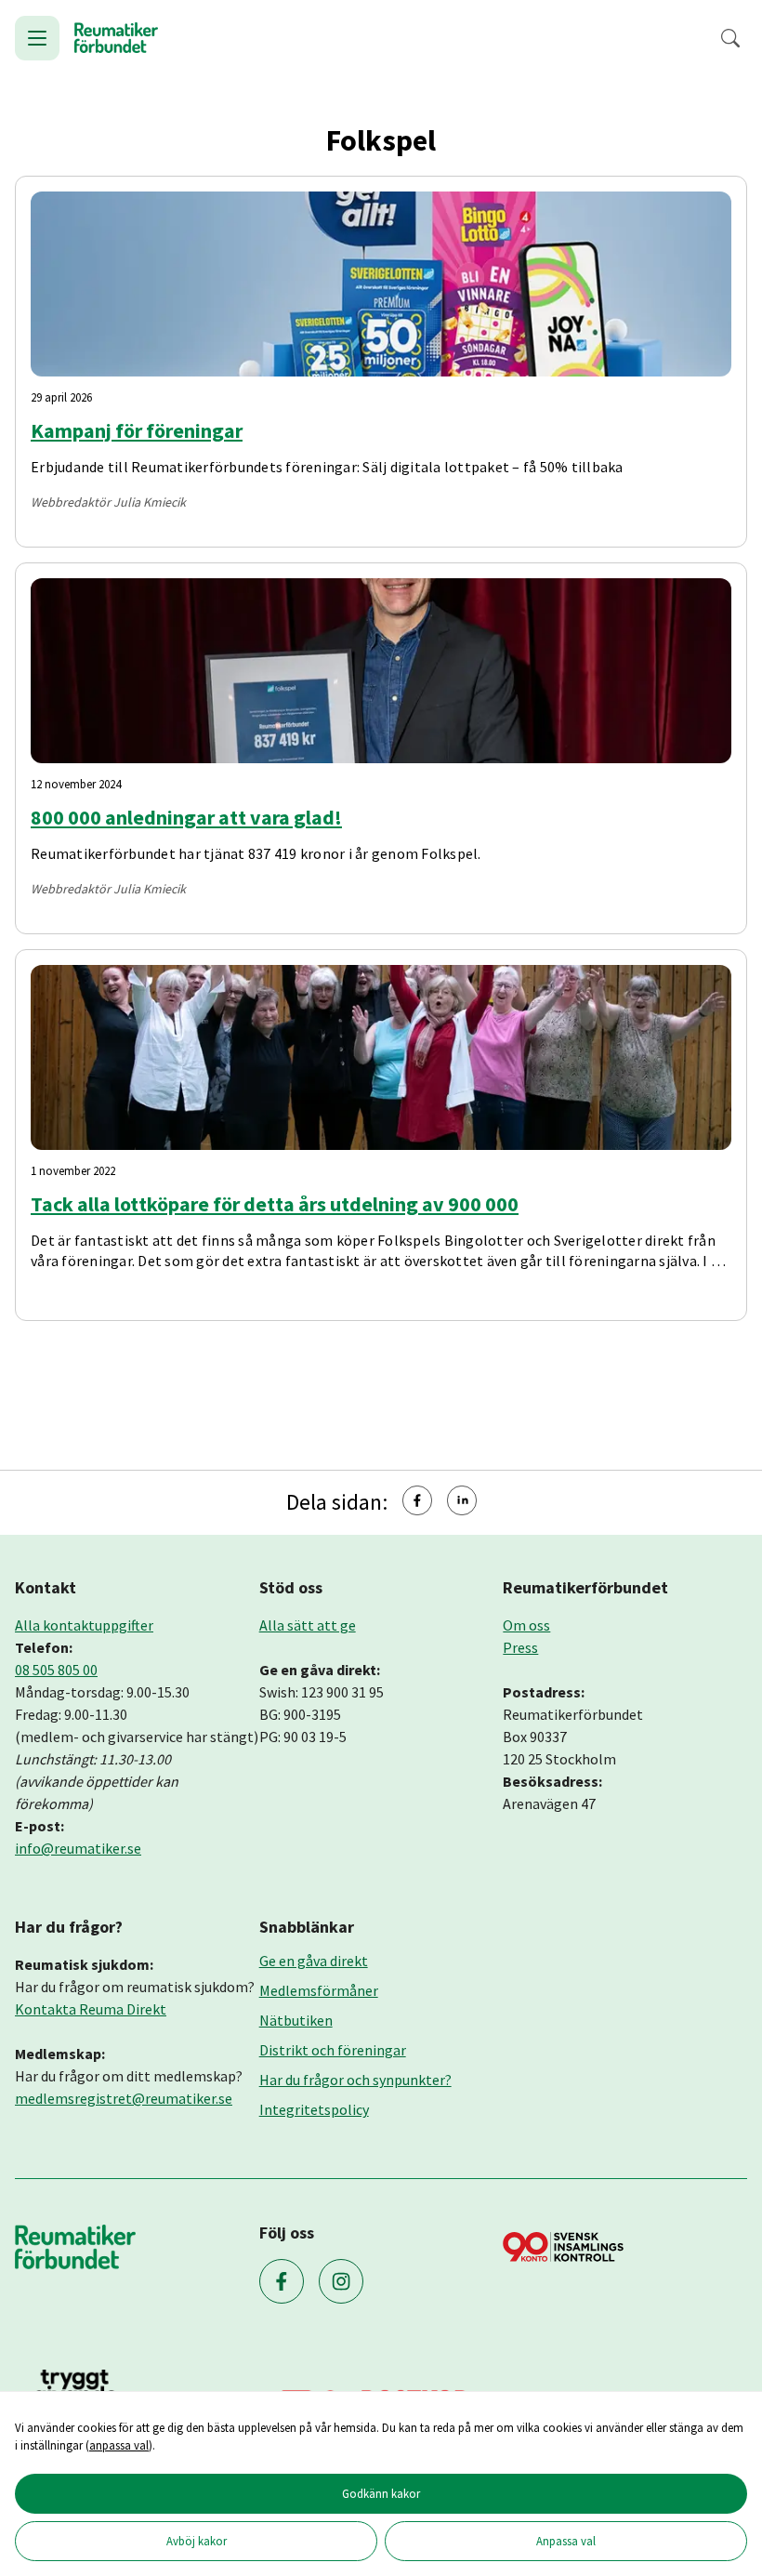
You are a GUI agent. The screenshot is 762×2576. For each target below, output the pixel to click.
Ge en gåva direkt (314, 1961)
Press (520, 1647)
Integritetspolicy (314, 2109)
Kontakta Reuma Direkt (91, 2009)
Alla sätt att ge (308, 1625)
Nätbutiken (296, 2020)
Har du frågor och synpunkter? (355, 2080)
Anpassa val (566, 2541)
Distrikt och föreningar (333, 2050)
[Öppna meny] (37, 38)
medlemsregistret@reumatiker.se (124, 2098)
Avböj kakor (197, 2541)
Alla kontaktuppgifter (84, 1625)
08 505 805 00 (56, 1670)
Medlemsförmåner (319, 1990)
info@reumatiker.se (78, 1848)
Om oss (526, 1625)
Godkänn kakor (381, 2493)
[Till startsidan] (116, 38)
